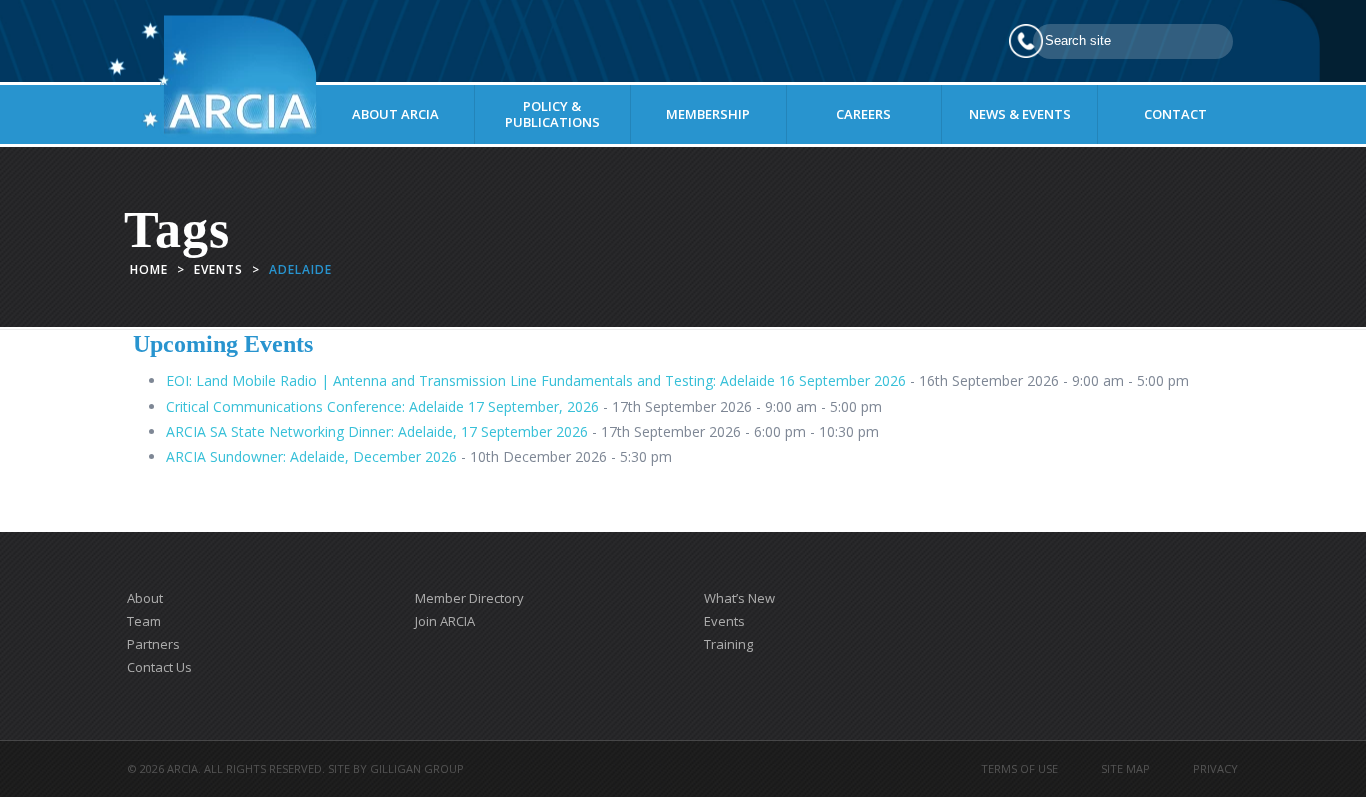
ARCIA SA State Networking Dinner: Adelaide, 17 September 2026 (377, 431)
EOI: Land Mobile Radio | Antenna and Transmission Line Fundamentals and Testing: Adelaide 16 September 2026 (536, 380)
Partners (153, 644)
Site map (1125, 768)
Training (728, 644)
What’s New (739, 598)
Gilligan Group (417, 768)
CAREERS (863, 114)
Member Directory (469, 598)
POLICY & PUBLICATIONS (552, 114)
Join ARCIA (445, 621)
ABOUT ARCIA (395, 114)
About (145, 598)
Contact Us (159, 667)
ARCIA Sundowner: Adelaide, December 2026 (311, 456)
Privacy (1215, 768)
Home (149, 269)
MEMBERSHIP (708, 114)
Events (218, 269)
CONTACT (1175, 114)
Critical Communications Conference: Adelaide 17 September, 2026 (382, 406)
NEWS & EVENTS (1020, 114)
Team (144, 621)
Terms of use (1019, 768)
